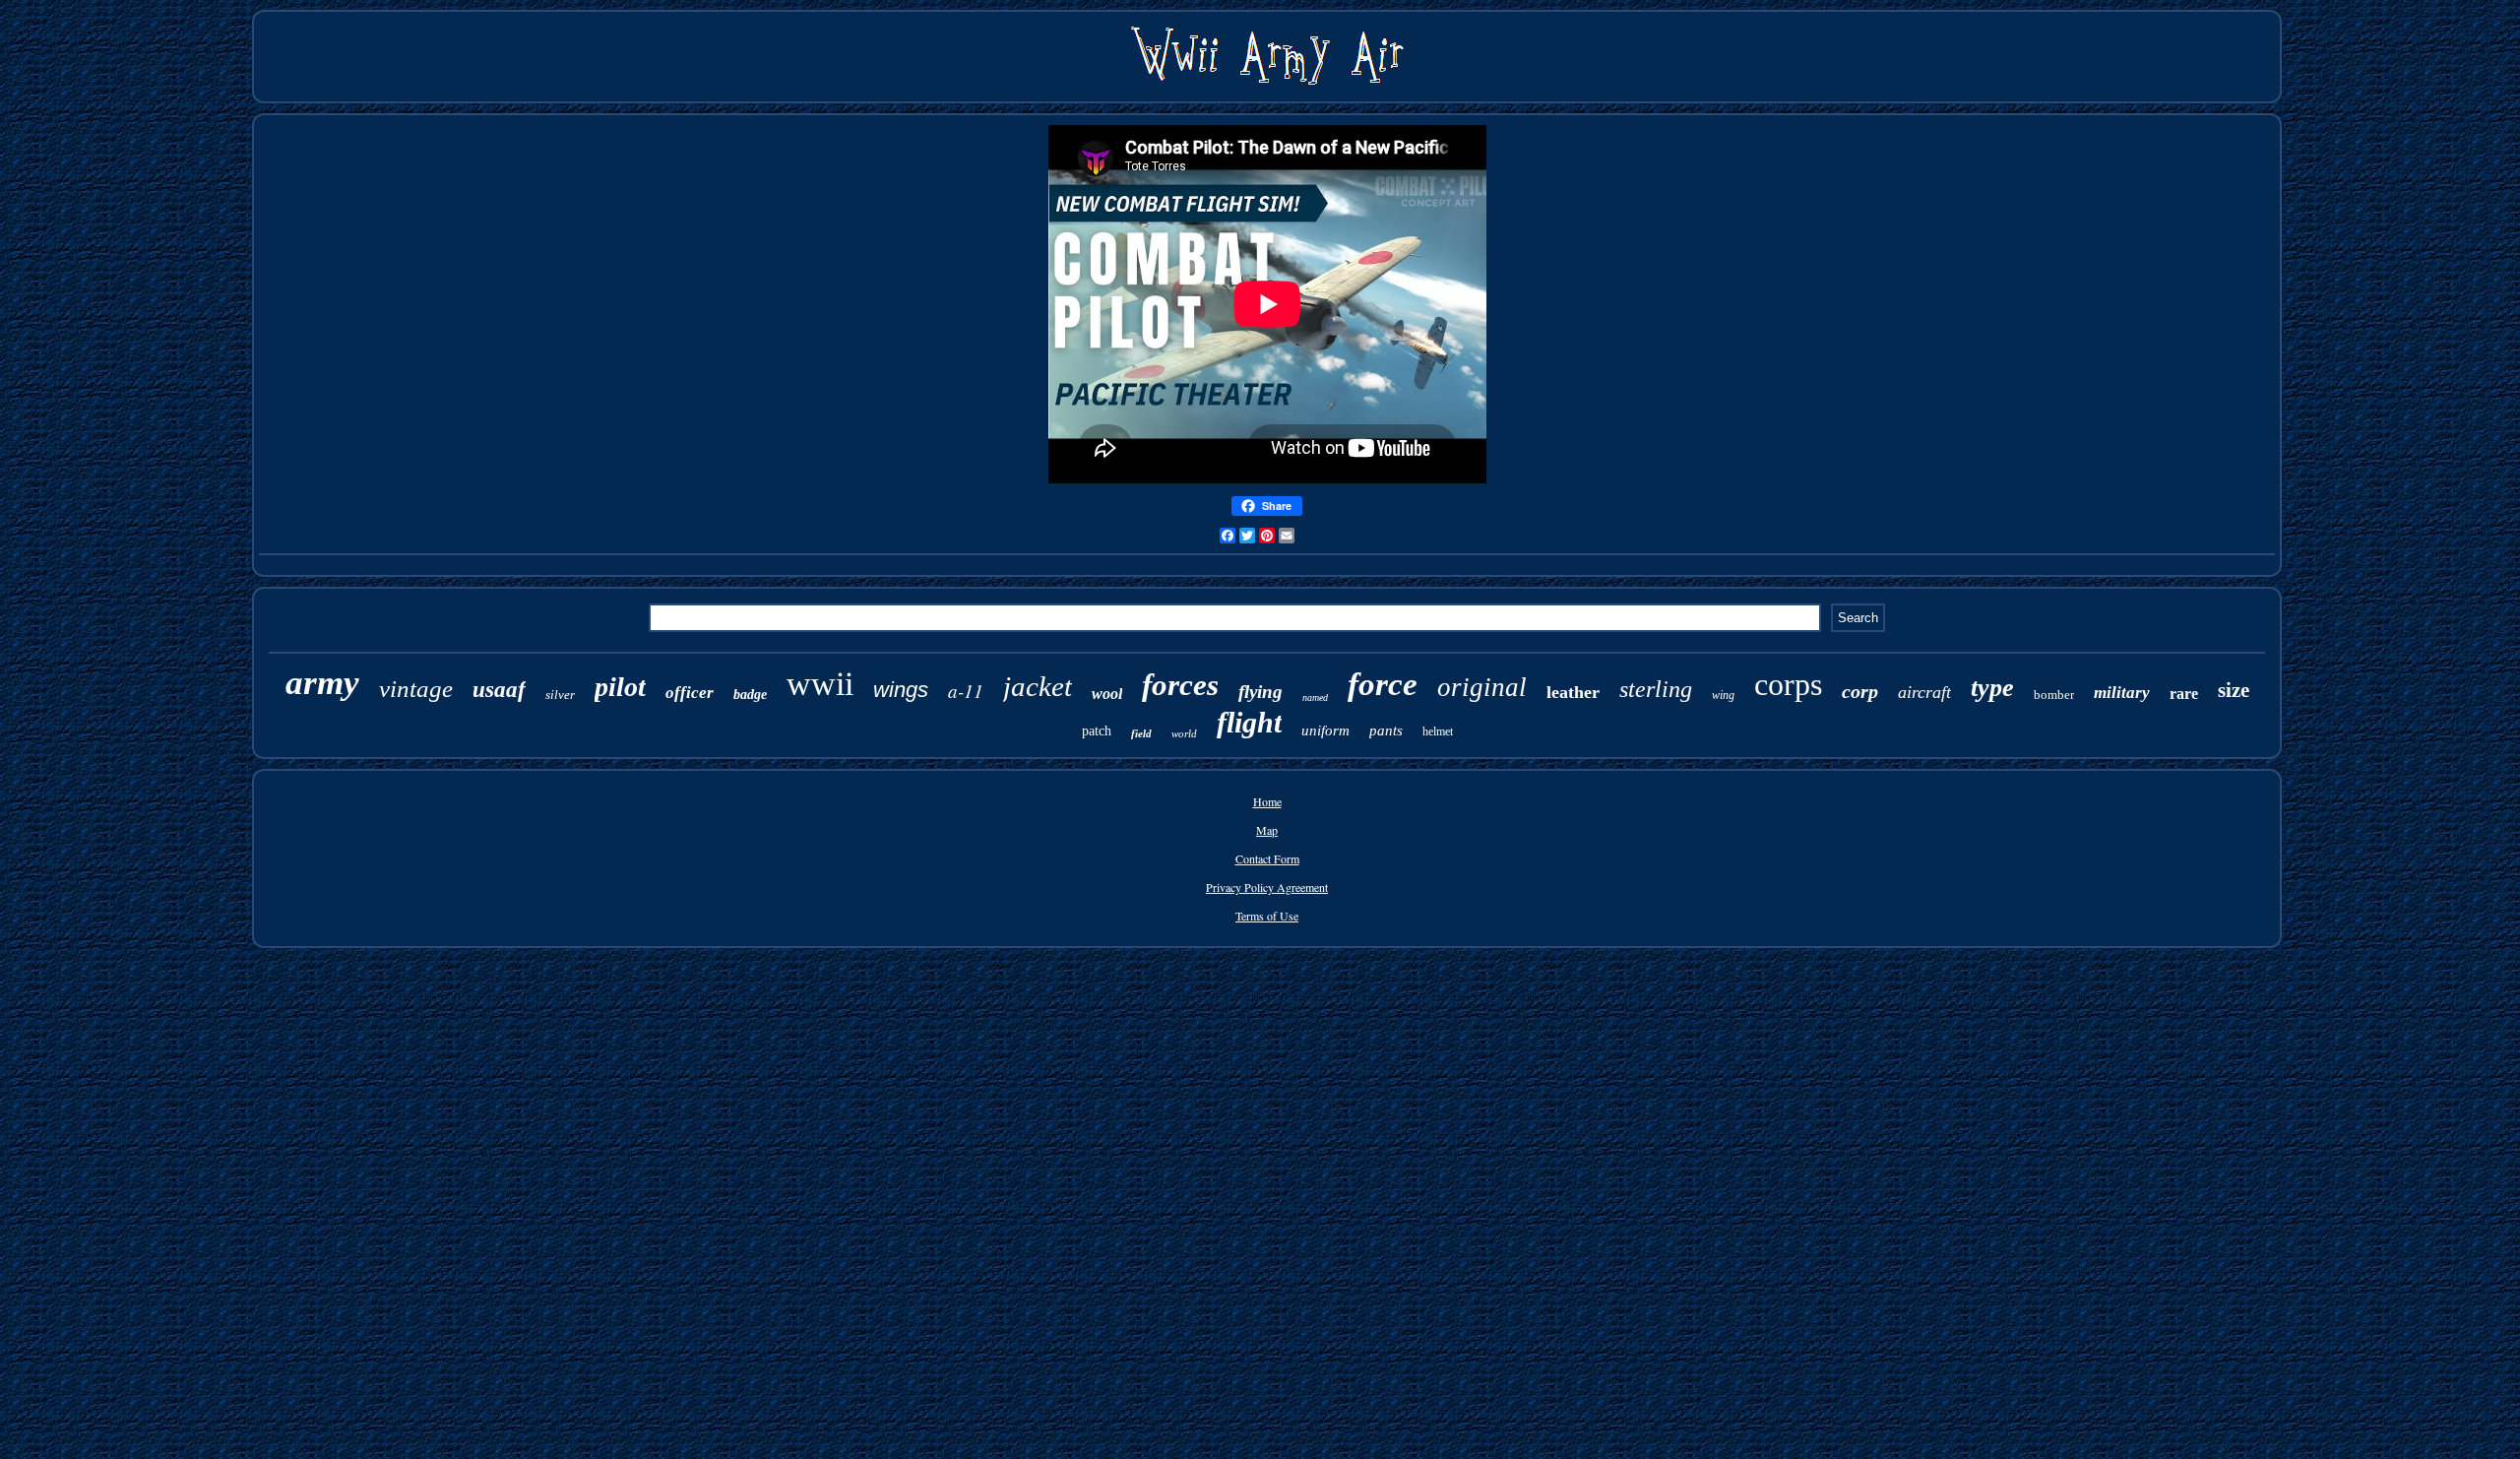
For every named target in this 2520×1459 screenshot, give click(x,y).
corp (1860, 691)
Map (1267, 830)
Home (1267, 801)
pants (1386, 730)
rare (2184, 694)
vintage (416, 689)
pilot (620, 687)
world (1184, 733)
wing (1723, 695)
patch (1097, 731)
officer (690, 693)
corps (1788, 684)
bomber (2054, 695)
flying (1260, 692)
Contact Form (1267, 858)
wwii (820, 684)
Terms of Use (1267, 916)
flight (1249, 722)
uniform (1325, 730)
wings (901, 690)
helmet (1438, 731)
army (322, 683)
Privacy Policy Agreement (1267, 887)
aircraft (1924, 692)
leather (1573, 692)
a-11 (966, 691)
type (1992, 688)
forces (1180, 685)
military (2122, 693)
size (2234, 690)
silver (560, 695)
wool (1107, 694)
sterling (1656, 689)
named (1315, 698)
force (1383, 684)
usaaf (499, 690)
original (1482, 687)
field (1141, 733)
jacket (1038, 686)
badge (750, 695)
